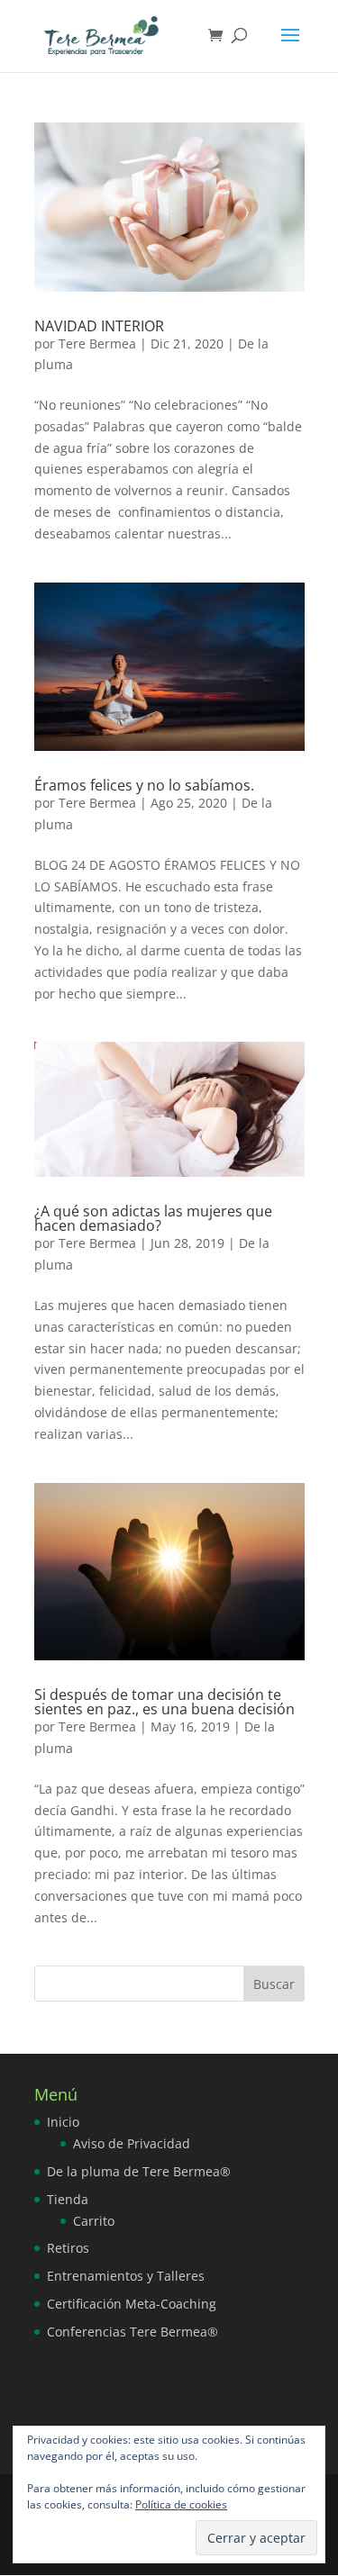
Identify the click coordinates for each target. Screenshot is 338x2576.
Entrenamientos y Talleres (126, 2276)
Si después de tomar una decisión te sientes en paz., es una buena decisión (164, 1702)
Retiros (68, 2248)
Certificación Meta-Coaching (132, 2304)
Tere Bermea (97, 343)
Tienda (68, 2199)
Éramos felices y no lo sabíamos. (144, 785)
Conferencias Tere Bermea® (132, 2332)
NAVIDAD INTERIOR (99, 326)
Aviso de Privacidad (132, 2143)
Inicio (63, 2122)
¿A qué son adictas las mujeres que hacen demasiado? (153, 1218)
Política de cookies (181, 2504)
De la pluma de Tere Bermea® (139, 2171)
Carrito (94, 2221)
